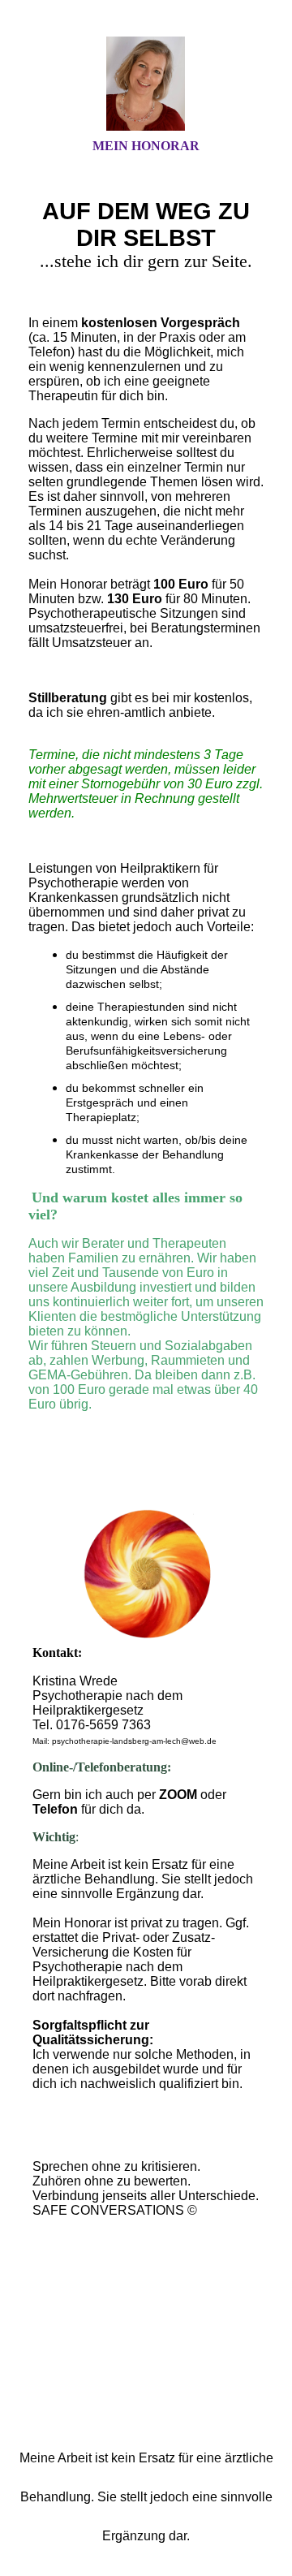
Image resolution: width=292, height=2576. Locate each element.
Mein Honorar (146, 146)
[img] (146, 84)
